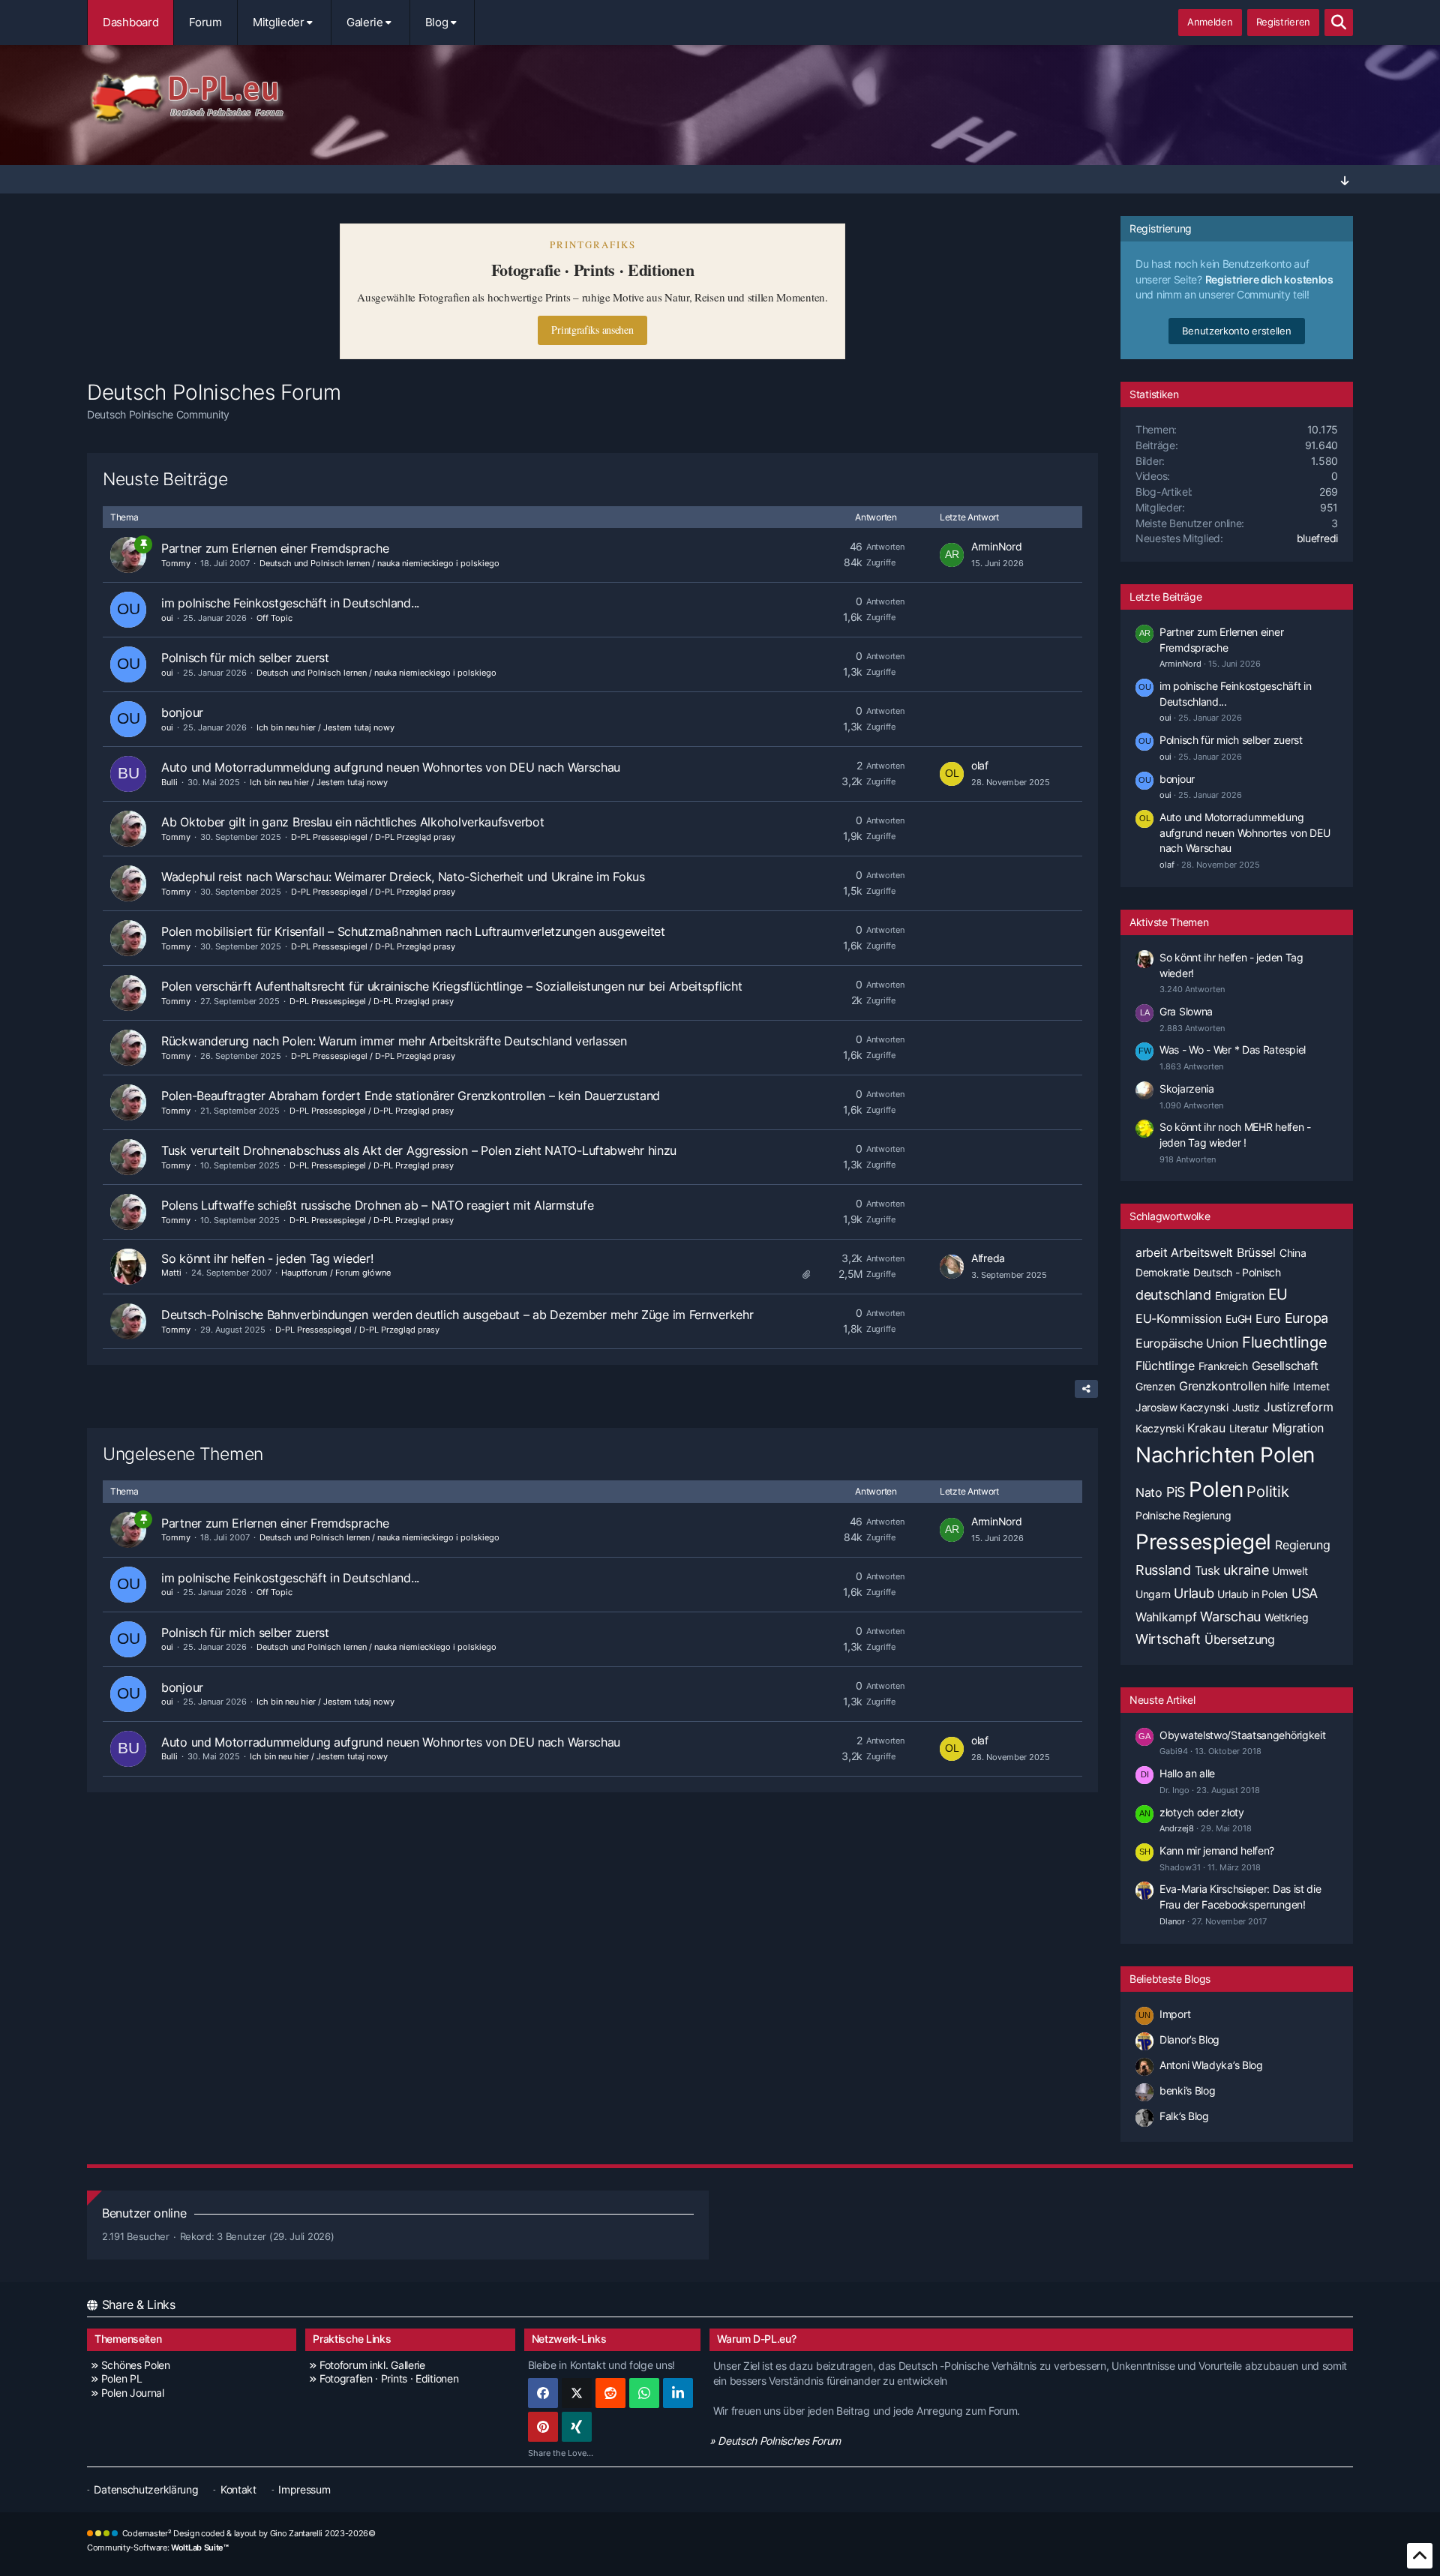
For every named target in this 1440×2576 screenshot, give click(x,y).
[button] (678, 2393)
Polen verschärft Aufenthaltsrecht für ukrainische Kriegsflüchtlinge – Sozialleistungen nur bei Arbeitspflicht (451, 986)
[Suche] (1339, 22)
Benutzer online (144, 2213)
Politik (1267, 1492)
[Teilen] (1086, 1389)
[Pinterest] (543, 2427)
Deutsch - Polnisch (1237, 1272)
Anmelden (1210, 22)
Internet (1311, 1386)
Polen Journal (133, 2393)
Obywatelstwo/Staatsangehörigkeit (1242, 1735)
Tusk (1207, 1570)
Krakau (1206, 1428)
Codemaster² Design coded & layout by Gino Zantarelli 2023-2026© (249, 2533)
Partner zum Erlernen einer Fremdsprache (275, 548)
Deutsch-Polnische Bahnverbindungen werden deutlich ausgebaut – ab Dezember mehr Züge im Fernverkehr (457, 1315)
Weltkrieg (1286, 1617)
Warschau (1230, 1616)
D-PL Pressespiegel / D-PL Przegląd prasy (373, 837)
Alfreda (988, 1258)
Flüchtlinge (1165, 1366)
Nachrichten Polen (1225, 1455)
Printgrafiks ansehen (592, 330)
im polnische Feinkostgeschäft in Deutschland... (290, 603)
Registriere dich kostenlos (1269, 279)
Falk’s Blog (1184, 2116)
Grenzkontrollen (1223, 1386)
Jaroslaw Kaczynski (1182, 1407)
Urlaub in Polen (1252, 1594)
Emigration (1240, 1295)
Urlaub (1194, 1593)
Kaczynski (1159, 1428)
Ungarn (1153, 1594)
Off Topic (274, 618)
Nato (1149, 1492)
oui (167, 618)
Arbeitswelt (1202, 1252)
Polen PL (121, 2378)
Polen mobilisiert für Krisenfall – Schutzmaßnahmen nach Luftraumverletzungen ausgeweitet (413, 931)
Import (1175, 2014)
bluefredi (1317, 538)
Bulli (169, 782)
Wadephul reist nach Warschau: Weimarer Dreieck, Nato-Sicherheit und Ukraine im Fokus (403, 877)
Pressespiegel (1203, 1542)
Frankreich (1223, 1366)
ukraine (1246, 1570)
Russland (1163, 1570)
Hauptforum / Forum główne (336, 1273)
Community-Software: (158, 2548)
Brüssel (1256, 1252)
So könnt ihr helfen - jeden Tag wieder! (267, 1258)
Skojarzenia (1187, 1089)
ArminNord (996, 546)
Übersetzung (1240, 1639)
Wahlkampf (1166, 1617)
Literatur (1249, 1428)
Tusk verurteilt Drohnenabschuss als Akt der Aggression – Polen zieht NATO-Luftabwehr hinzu (419, 1150)
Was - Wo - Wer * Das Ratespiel (1233, 1050)
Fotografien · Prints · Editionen (389, 2378)
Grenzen (1155, 1386)
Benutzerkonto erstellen (1236, 331)
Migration (1298, 1428)
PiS (1176, 1492)
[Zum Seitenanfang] (1420, 2556)
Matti (171, 1273)
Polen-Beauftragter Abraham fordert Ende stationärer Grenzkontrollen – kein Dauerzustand (411, 1096)
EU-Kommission (1179, 1318)
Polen (1216, 1489)
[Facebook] (543, 2393)
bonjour (182, 712)
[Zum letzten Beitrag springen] (952, 555)
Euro (1268, 1318)
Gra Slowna (1186, 1011)
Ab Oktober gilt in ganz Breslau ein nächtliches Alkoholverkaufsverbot (352, 822)
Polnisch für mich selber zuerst (245, 658)
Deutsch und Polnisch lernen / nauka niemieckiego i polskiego (379, 563)
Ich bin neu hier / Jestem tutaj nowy (325, 727)
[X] (577, 2393)
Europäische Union (1187, 1343)
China (1293, 1253)
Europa (1306, 1318)
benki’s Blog (1187, 2090)
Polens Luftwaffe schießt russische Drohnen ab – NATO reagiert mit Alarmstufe (377, 1205)
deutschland (1173, 1295)
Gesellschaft (1285, 1366)
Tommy (176, 563)
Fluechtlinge (1284, 1342)
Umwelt (1290, 1571)
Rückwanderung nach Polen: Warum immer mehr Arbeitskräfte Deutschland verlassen (394, 1041)
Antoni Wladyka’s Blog (1211, 2065)
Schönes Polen (136, 2365)
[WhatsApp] (644, 2393)
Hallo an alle (1187, 1773)
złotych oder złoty (1202, 1812)
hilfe (1279, 1386)
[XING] (577, 2427)
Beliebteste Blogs (1170, 1979)
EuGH (1239, 1319)
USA (1305, 1593)
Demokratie (1162, 1272)
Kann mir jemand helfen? (1217, 1850)
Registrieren (1283, 22)
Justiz (1246, 1407)
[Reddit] (610, 2393)
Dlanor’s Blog (1189, 2039)
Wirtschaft (1168, 1639)
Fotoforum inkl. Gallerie (372, 2365)
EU (1278, 1294)
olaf (980, 765)
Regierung (1302, 1545)
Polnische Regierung (1183, 1515)
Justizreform (1298, 1407)
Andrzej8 (1177, 1828)
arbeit (1151, 1252)
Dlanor (1172, 1921)
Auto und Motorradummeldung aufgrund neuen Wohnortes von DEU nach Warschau (391, 767)
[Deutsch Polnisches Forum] (720, 98)
